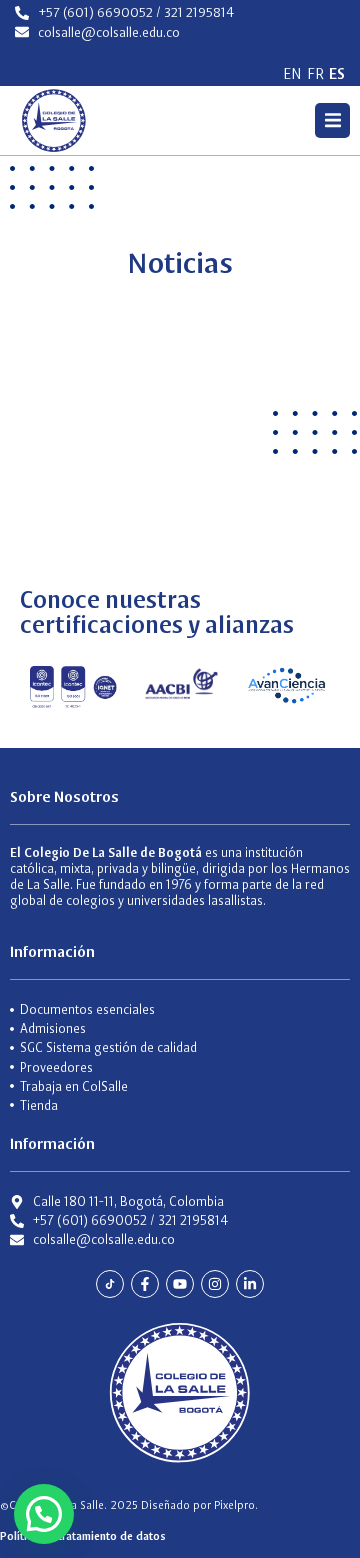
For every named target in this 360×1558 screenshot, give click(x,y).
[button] (332, 120)
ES (337, 74)
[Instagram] (215, 1284)
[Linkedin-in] (250, 1284)
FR (315, 74)
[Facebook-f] (145, 1284)
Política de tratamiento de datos (83, 1536)
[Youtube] (180, 1284)
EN (292, 74)
